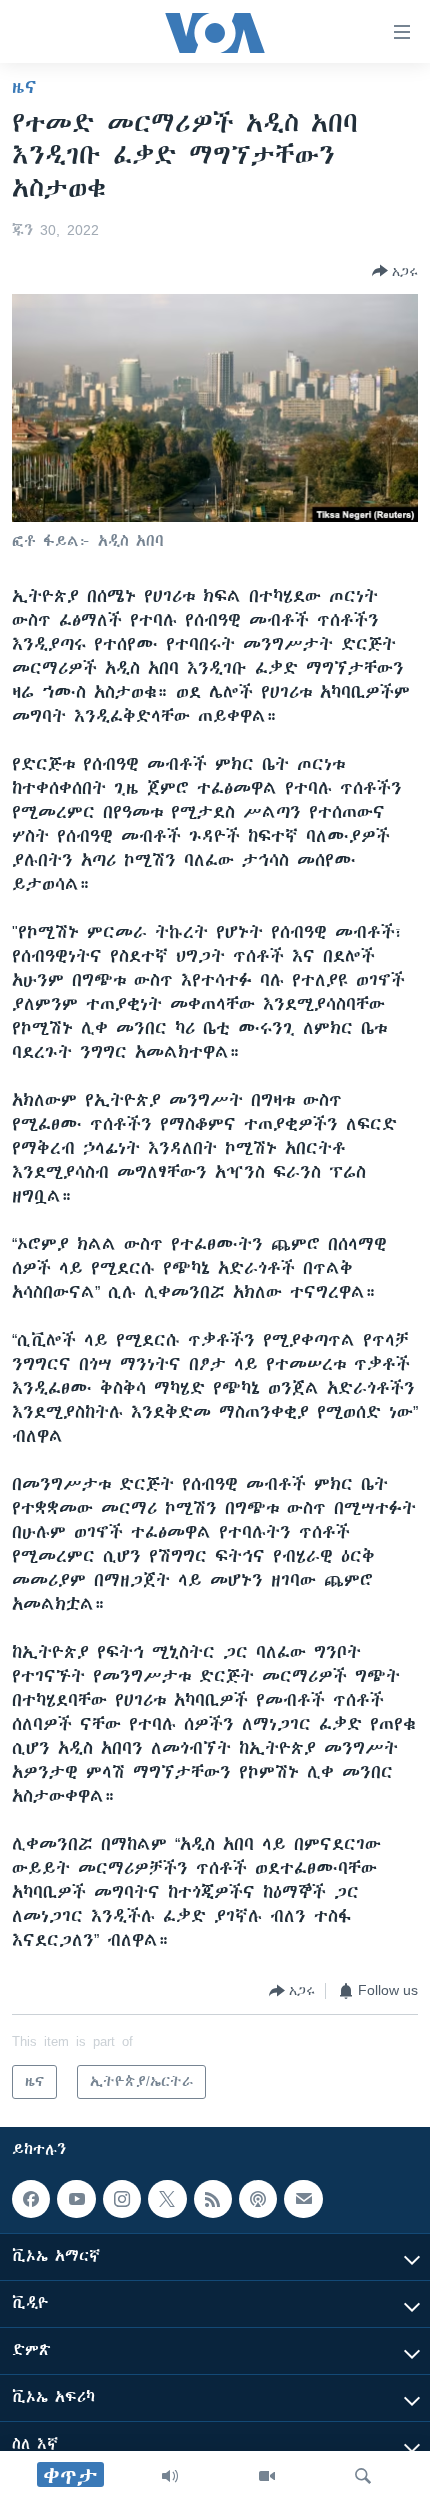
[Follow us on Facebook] (31, 2199)
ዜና (24, 87)
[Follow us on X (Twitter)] (167, 2199)
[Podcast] (258, 2199)
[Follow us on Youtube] (76, 2199)
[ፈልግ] (363, 2476)
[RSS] (213, 2199)
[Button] (395, 271)
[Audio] (170, 2476)
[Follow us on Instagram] (122, 2199)
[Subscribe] (303, 2199)
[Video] (267, 2476)
